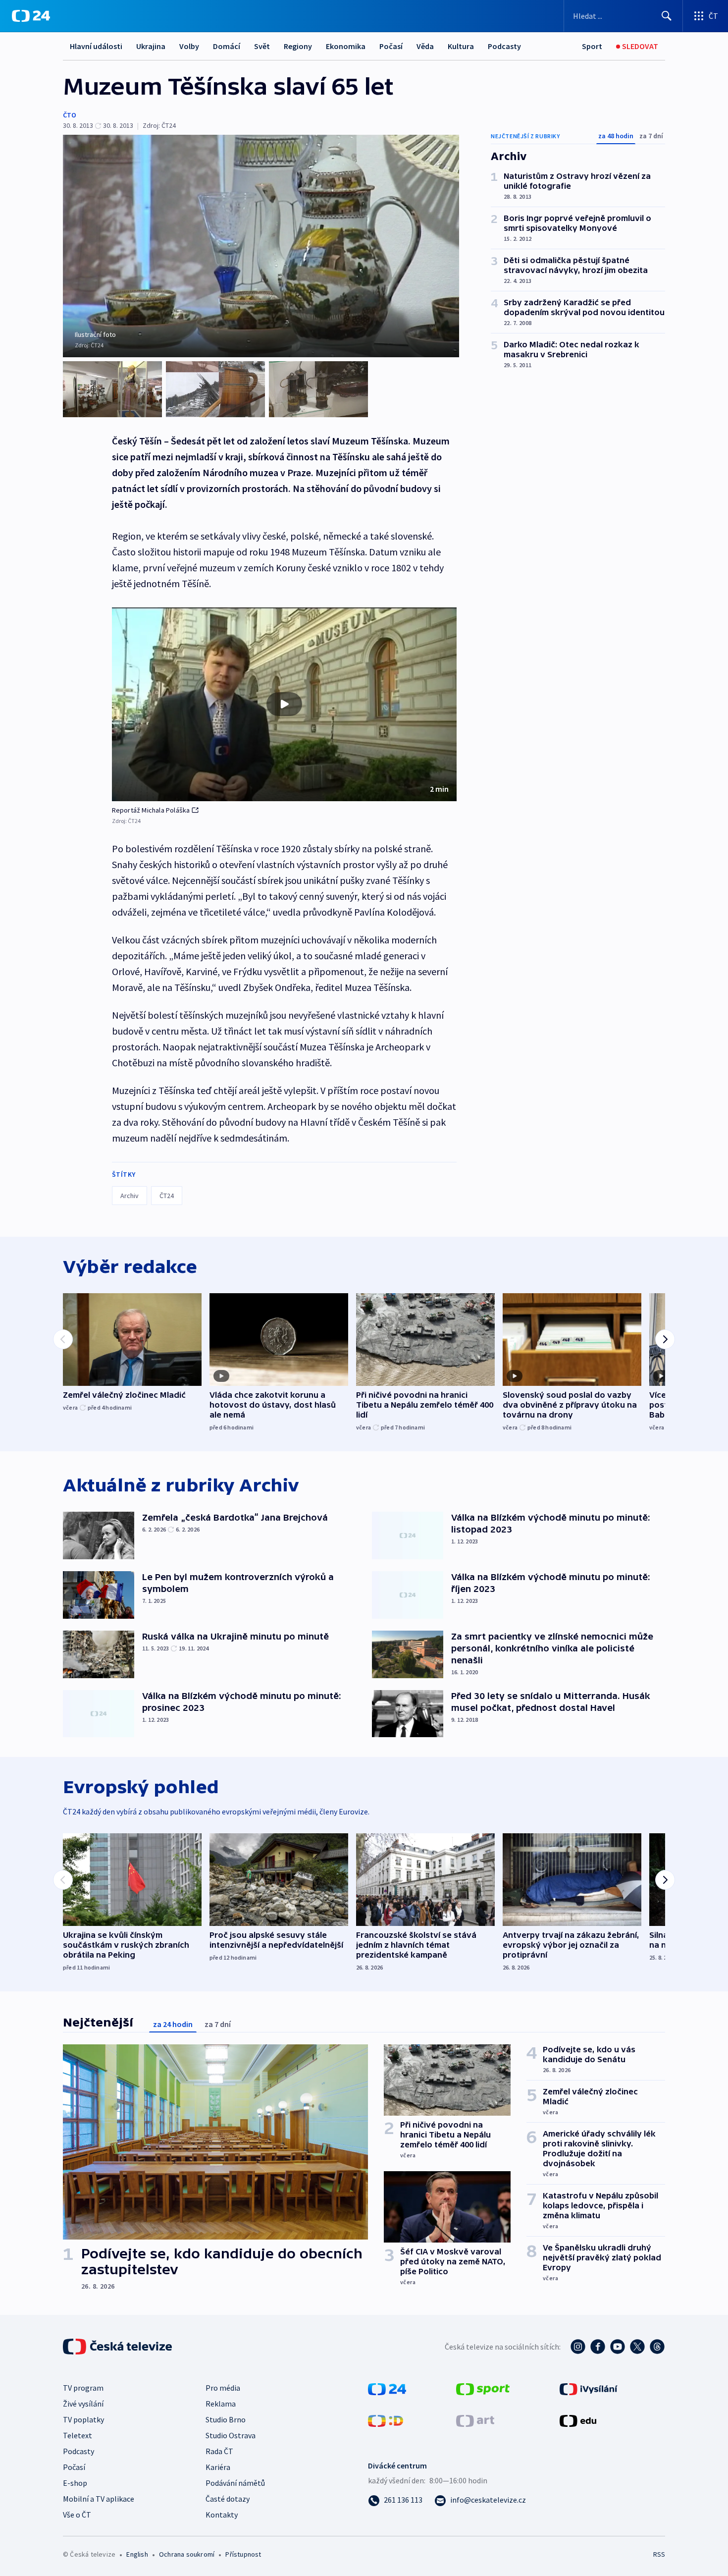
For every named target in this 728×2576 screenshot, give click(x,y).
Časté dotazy (228, 2499)
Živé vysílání (83, 2404)
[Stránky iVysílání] (589, 2388)
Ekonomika (346, 46)
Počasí (391, 46)
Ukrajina (151, 46)
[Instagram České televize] (578, 2347)
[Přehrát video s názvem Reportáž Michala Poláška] (284, 704)
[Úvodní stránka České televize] (118, 2347)
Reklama (221, 2404)
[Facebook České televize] (598, 2347)
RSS (659, 2554)
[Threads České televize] (657, 2347)
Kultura (461, 46)
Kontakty (222, 2515)
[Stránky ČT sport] (483, 2388)
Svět (262, 46)
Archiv (130, 1196)
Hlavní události (96, 46)
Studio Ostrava (231, 2435)
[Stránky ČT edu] (578, 2420)
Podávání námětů (235, 2483)
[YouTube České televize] (618, 2347)
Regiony (298, 46)
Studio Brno (226, 2419)
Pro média (223, 2388)
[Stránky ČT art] (475, 2420)
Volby (189, 46)
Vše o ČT (77, 2515)
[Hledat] (667, 16)
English (137, 2554)
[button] (284, 705)
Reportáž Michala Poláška (151, 810)
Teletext (78, 2435)
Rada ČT (219, 2451)
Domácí (227, 46)
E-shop (75, 2483)
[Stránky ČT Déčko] (386, 2420)
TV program (83, 2388)
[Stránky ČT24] (387, 2388)
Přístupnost (243, 2554)
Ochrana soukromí (187, 2554)
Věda (425, 46)
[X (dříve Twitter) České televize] (637, 2347)
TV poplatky (83, 2419)
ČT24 (167, 1196)
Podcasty (504, 46)
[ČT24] (31, 16)
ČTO (70, 115)
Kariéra (218, 2467)
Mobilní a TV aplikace (99, 2499)
